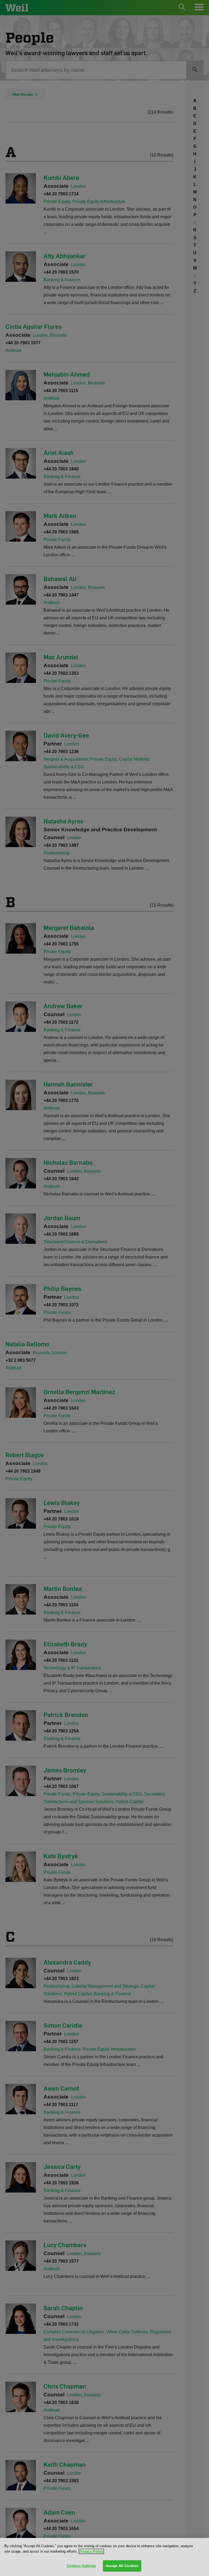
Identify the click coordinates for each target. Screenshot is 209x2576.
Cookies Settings (81, 2566)
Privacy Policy (91, 2551)
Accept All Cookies (122, 2566)
